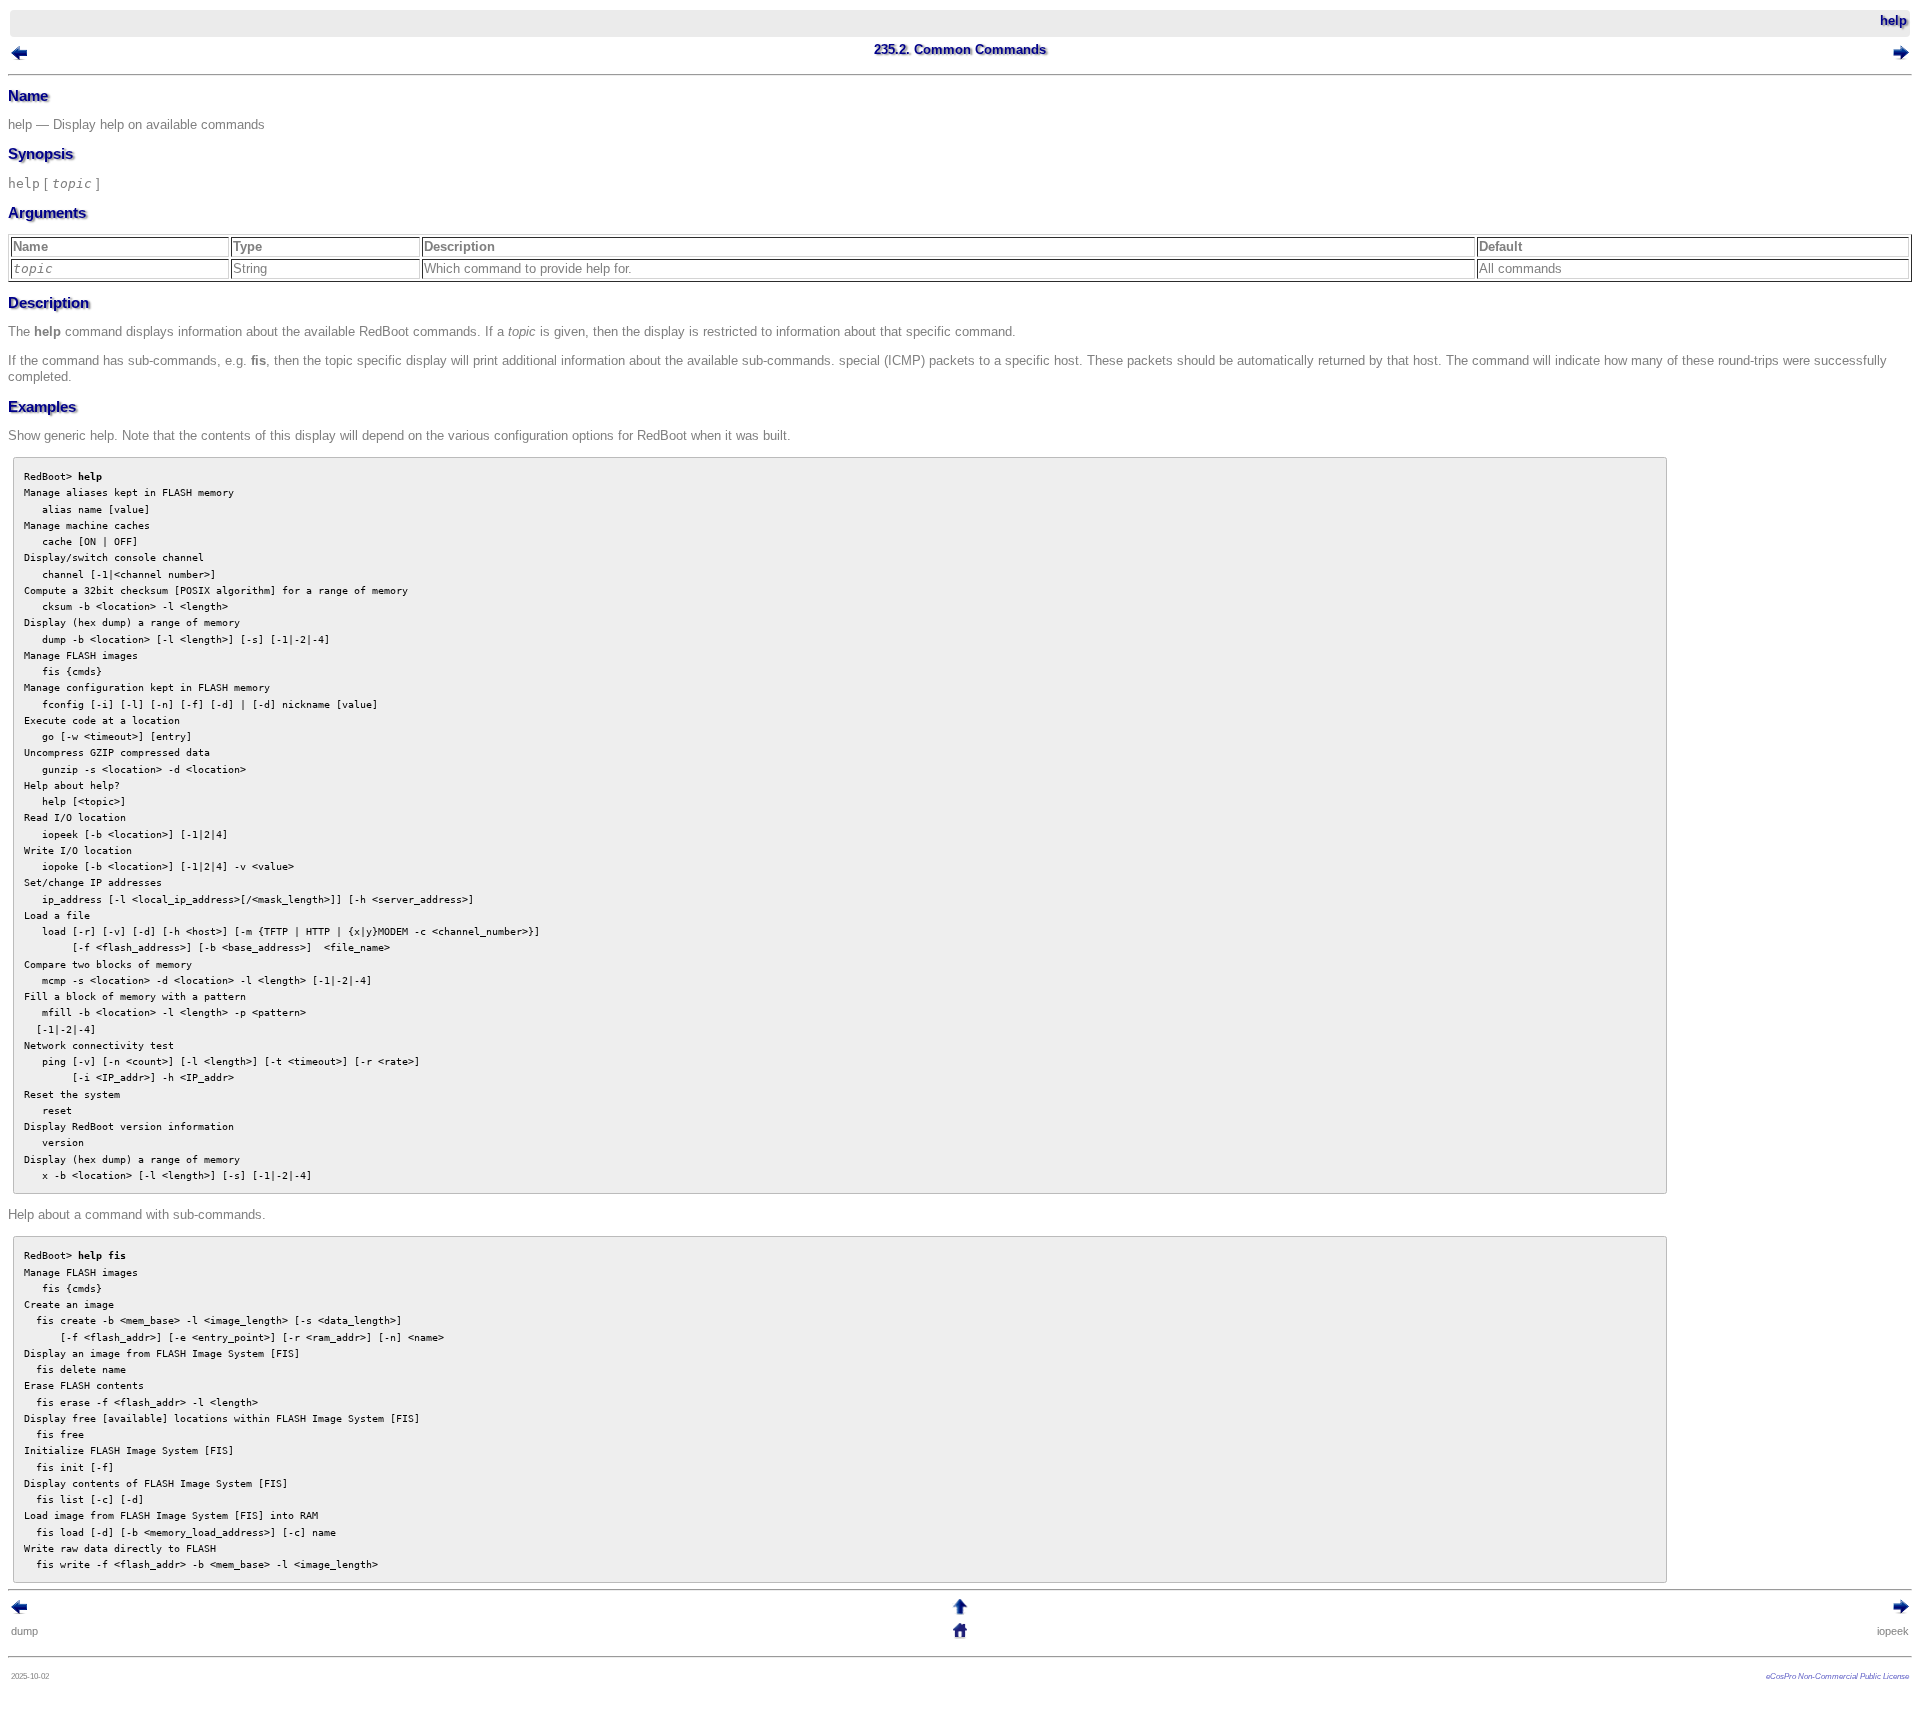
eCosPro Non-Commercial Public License (1837, 1676)
